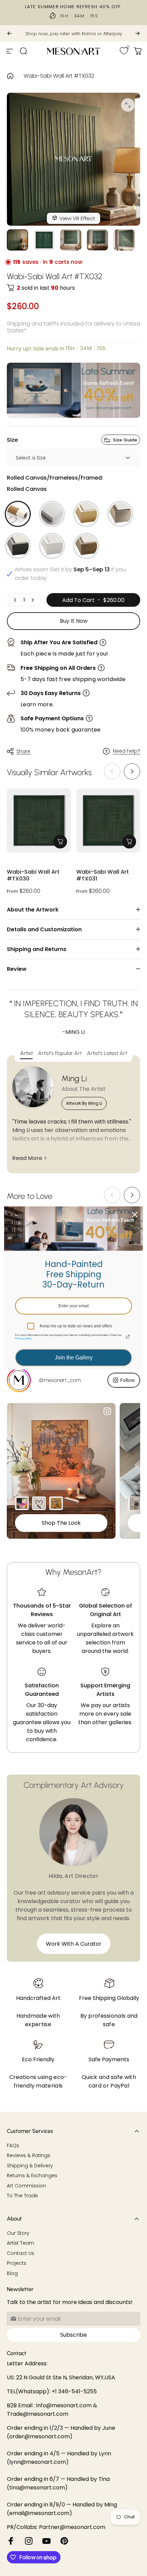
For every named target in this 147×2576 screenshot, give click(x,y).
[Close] (135, 1215)
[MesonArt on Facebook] (11, 2541)
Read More (27, 1158)
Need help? (126, 751)
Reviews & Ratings (29, 2156)
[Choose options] (60, 842)
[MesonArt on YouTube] (46, 2541)
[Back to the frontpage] (10, 76)
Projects (17, 2263)
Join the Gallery (74, 1358)
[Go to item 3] (71, 240)
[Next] (137, 33)
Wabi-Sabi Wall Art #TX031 (103, 876)
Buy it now (74, 621)
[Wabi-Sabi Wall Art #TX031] (108, 820)
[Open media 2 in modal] (128, 105)
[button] (132, 771)
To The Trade (22, 2196)
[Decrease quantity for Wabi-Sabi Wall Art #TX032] (15, 600)
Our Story (18, 2233)
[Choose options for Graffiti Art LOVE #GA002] (39, 1503)
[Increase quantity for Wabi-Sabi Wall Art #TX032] (32, 600)
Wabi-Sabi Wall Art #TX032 (59, 76)
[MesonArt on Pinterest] (64, 2541)
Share (23, 751)
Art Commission (26, 2186)
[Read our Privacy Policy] (128, 1337)
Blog (12, 2274)
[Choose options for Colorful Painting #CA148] (22, 1503)
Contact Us (21, 2254)
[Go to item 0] (17, 240)
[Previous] (10, 33)
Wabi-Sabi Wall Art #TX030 (33, 876)
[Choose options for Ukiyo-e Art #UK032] (56, 1503)
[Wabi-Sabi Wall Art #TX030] (39, 820)
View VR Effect (77, 218)
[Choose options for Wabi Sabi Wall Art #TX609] (135, 1503)
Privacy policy (23, 1338)
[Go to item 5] (124, 240)
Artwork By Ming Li (84, 1103)
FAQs (13, 2146)
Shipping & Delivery (30, 2166)
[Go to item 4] (97, 240)
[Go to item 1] (44, 240)
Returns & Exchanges (32, 2176)
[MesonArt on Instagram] (29, 2541)
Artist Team (21, 2243)
